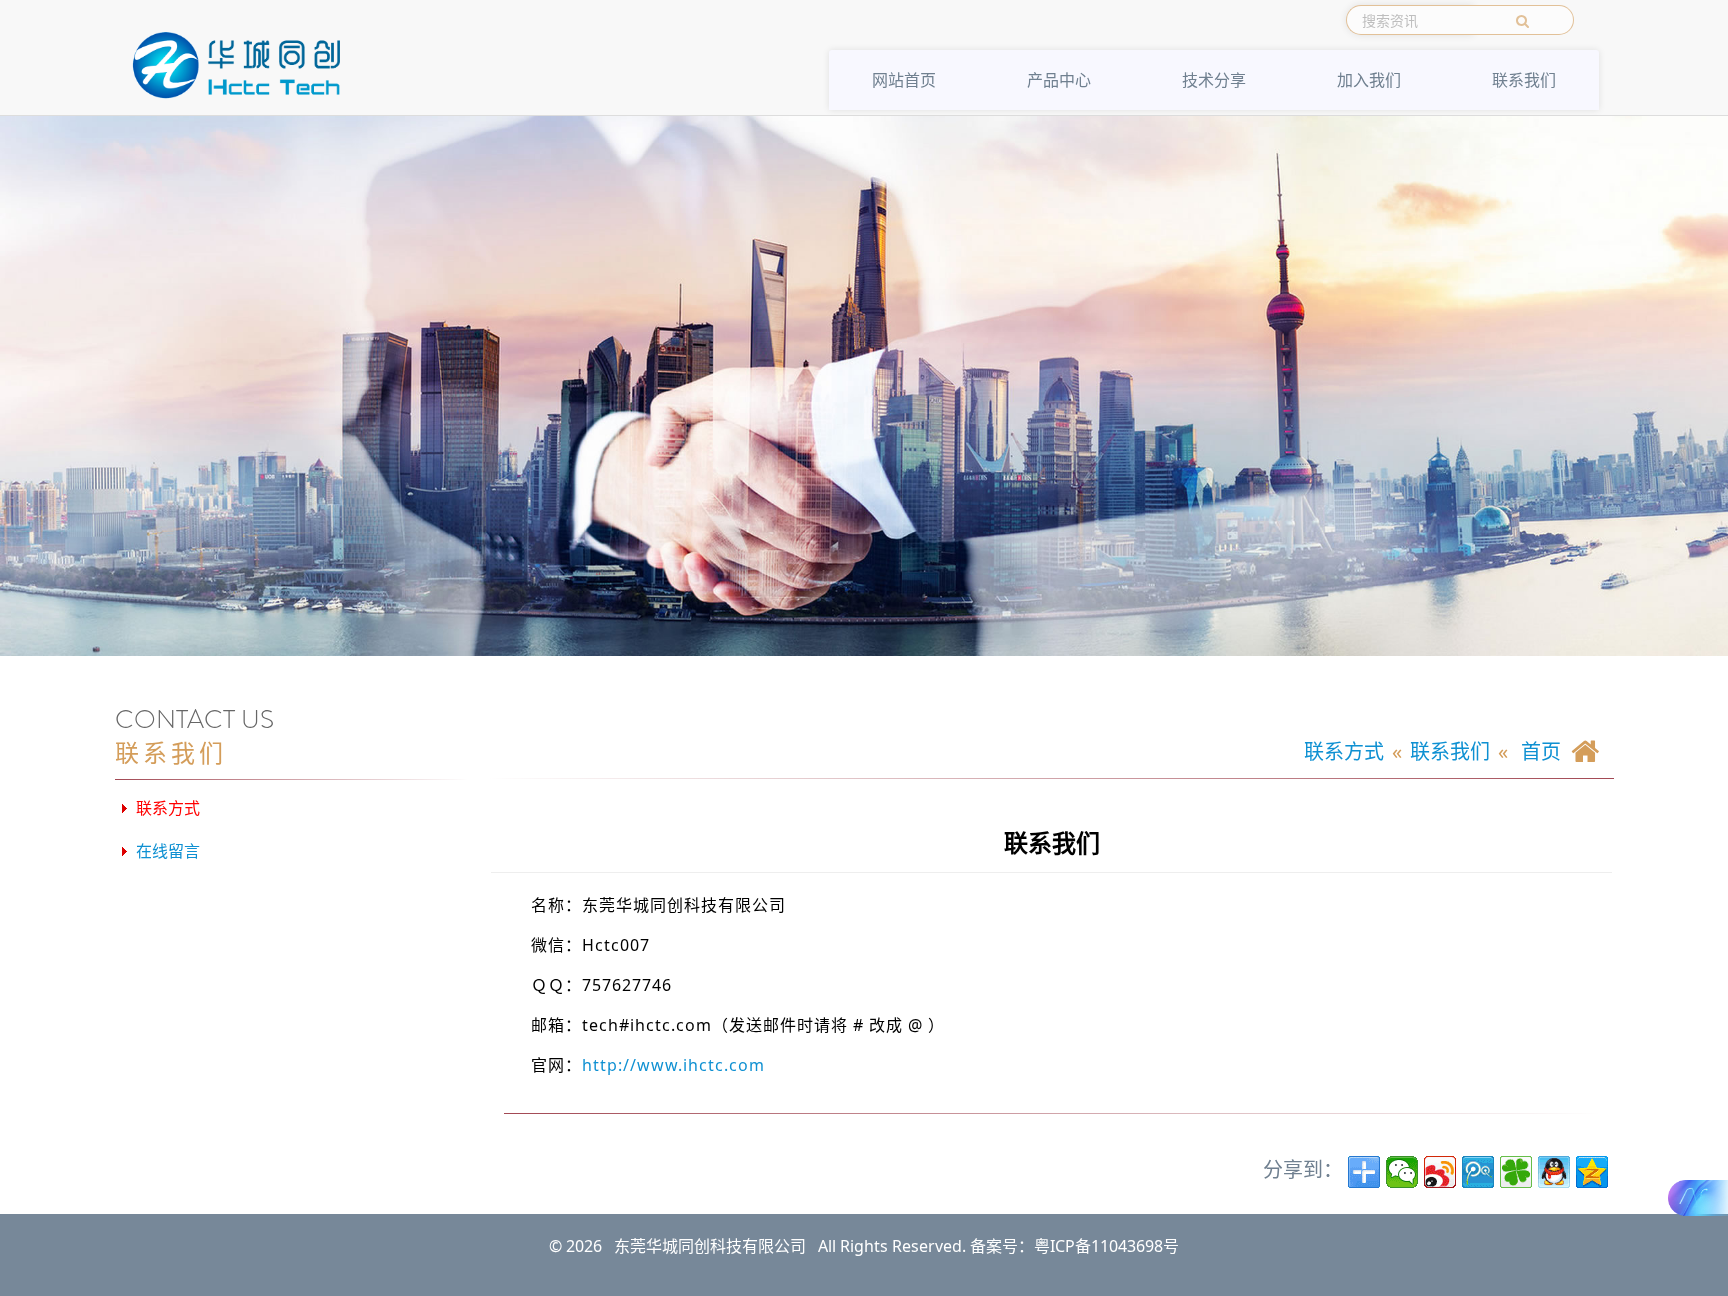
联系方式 (168, 808)
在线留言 (168, 851)
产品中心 (1059, 80)
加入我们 (1369, 80)
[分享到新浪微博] (1440, 1172)
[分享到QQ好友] (1554, 1172)
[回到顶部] (1693, 1261)
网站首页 (904, 80)
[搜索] (1523, 20)
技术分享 (1214, 80)
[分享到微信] (1402, 1172)
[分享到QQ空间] (1592, 1172)
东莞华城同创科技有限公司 (710, 1246)
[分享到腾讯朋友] (1516, 1172)
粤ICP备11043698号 (1106, 1246)
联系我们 (1524, 80)
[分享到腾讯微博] (1478, 1172)
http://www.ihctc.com (673, 1065)
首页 (1538, 751)
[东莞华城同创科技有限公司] (239, 65)
